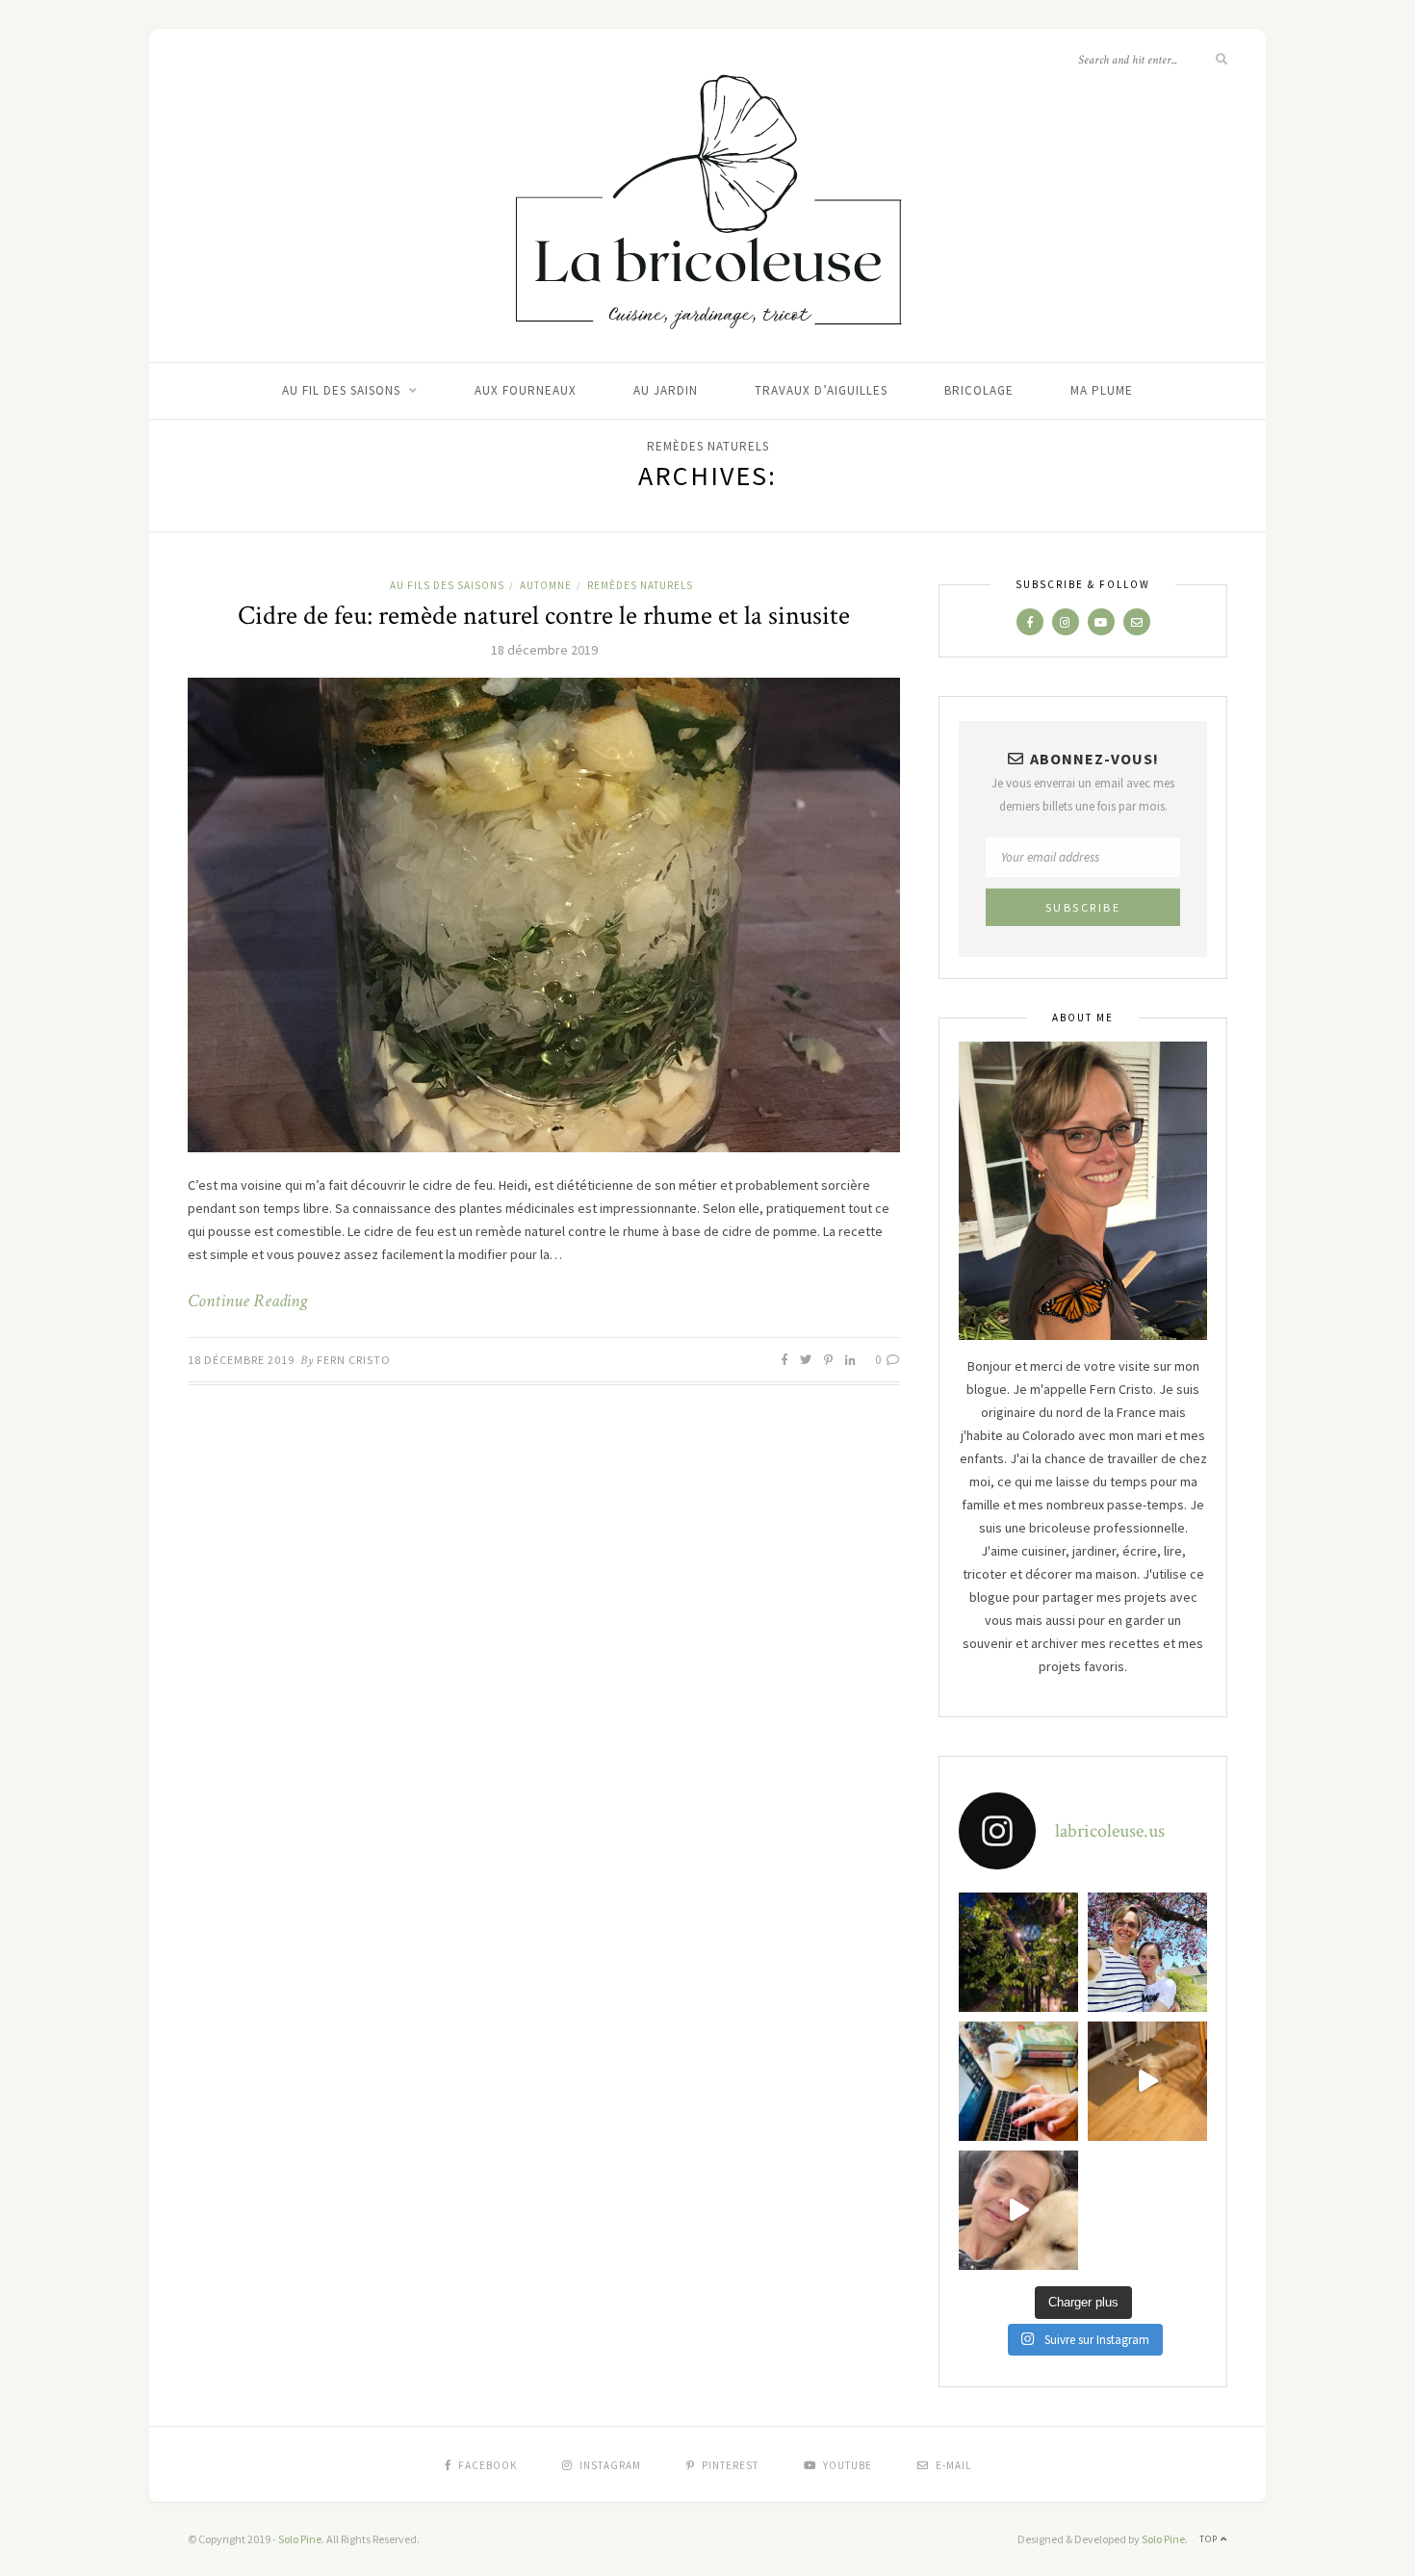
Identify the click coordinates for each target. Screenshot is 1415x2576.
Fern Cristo (354, 1360)
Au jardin (666, 390)
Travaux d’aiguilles (821, 390)
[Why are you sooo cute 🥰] (1147, 2081)
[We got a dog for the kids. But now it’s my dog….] (1018, 2210)
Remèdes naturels (708, 446)
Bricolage (979, 390)
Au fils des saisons (447, 585)
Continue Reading (247, 1301)
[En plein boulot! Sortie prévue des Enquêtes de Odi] (1018, 2081)
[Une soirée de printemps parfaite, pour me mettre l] (1018, 1952)
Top (1210, 2539)
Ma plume (1102, 390)
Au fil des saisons (341, 390)
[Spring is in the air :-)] (1147, 1952)
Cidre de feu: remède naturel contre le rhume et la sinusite (544, 616)
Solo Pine (300, 2539)
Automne (546, 585)
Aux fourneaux (526, 390)
